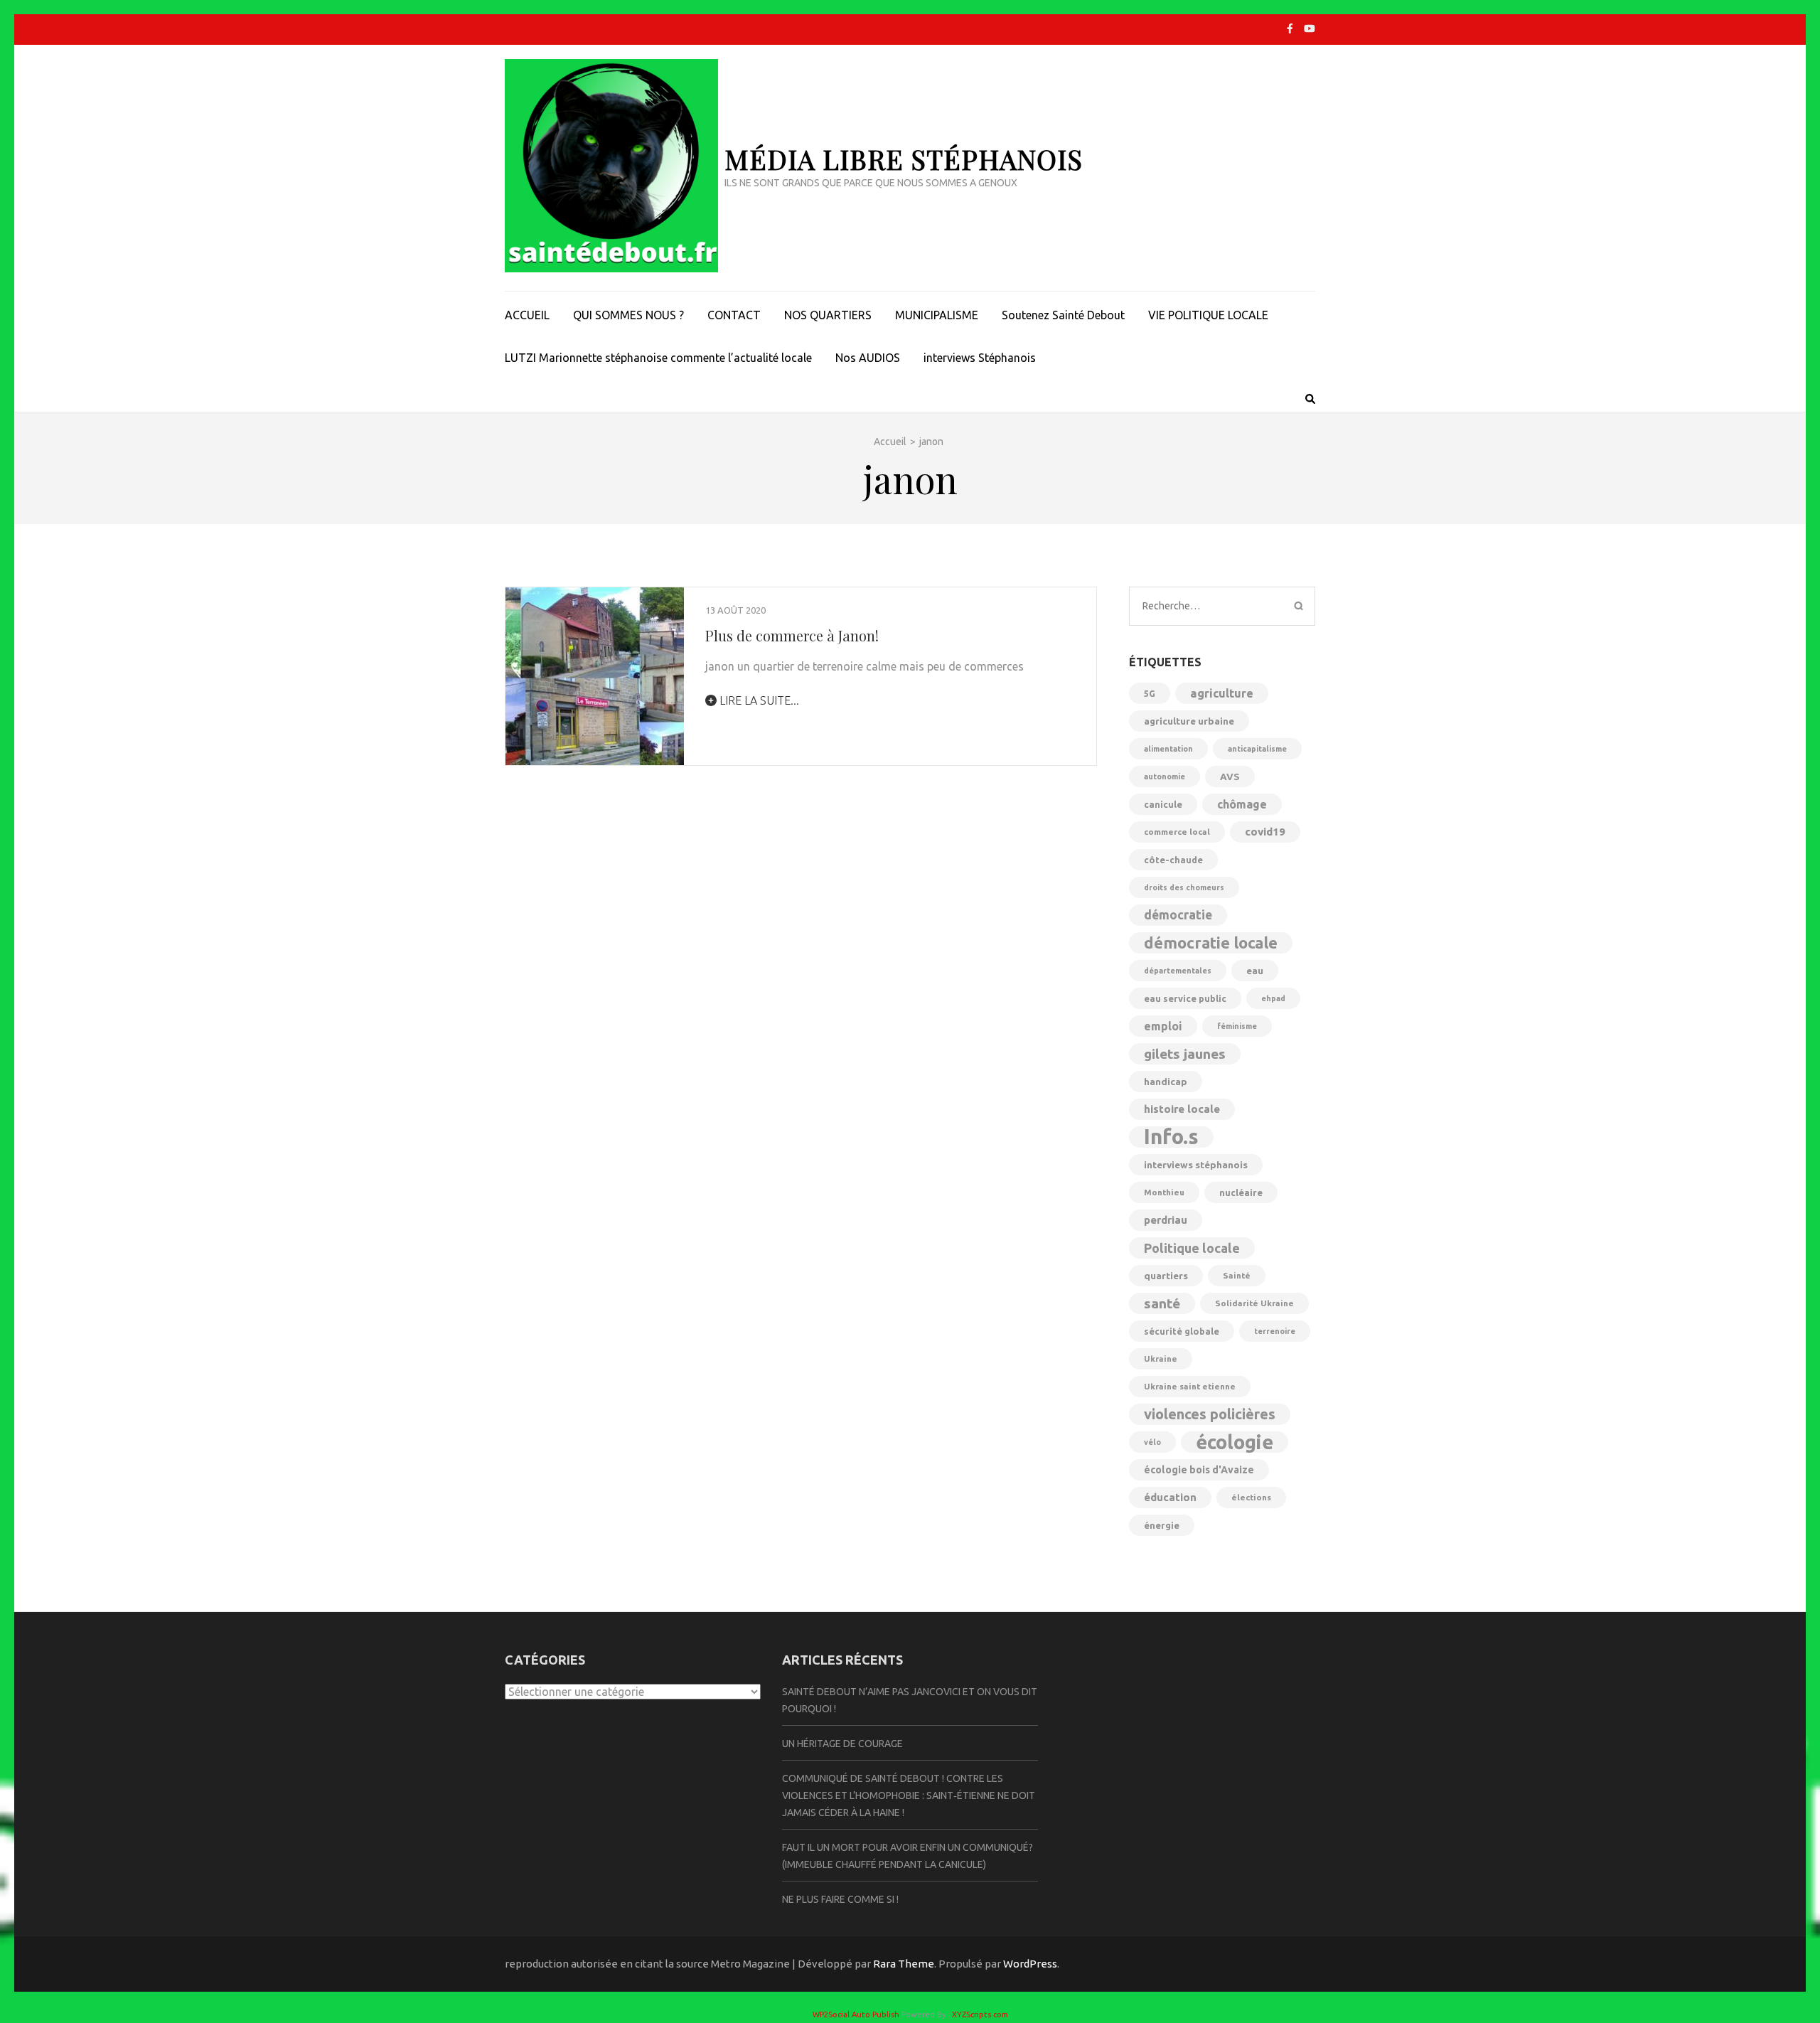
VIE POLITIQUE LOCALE (1208, 315)
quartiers (1166, 1276)
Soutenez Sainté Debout (1063, 315)
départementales (1178, 971)
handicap (1166, 1082)
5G (1150, 693)
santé (1162, 1303)
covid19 (1265, 832)
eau (1255, 971)
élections (1251, 1497)
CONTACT (734, 315)
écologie (1235, 1442)
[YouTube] (1310, 28)
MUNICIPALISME (937, 315)
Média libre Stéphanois (904, 159)
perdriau (1166, 1220)
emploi (1163, 1026)
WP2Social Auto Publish (856, 2014)
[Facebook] (1290, 28)
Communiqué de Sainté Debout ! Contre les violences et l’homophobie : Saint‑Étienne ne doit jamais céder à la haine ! (909, 1795)
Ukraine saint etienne (1190, 1386)
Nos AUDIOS (868, 358)
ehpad (1273, 998)
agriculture (1222, 693)
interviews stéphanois (1196, 1165)
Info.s (1171, 1137)
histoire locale (1182, 1109)
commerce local (1177, 832)
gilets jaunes (1185, 1054)
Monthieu (1164, 1192)
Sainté (1237, 1275)
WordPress (1030, 1964)
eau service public (1185, 998)
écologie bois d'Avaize (1199, 1470)
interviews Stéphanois (980, 358)
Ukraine (1161, 1359)
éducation (1170, 1497)
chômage (1242, 804)
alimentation (1168, 749)
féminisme (1237, 1026)
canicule (1163, 804)
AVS (1230, 776)
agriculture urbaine (1189, 721)
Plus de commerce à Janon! (792, 635)
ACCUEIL (527, 315)
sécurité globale (1182, 1331)
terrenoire (1275, 1331)
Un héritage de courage (842, 1744)
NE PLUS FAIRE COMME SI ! (840, 1899)
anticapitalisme (1257, 749)
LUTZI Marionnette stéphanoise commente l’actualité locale (658, 358)
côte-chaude (1173, 860)
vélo (1152, 1442)
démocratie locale (1211, 943)
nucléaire (1241, 1192)
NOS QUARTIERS (828, 315)
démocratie (1178, 915)
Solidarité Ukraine (1254, 1303)
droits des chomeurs (1184, 887)
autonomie (1165, 776)
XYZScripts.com (980, 2014)
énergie (1162, 1525)
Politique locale (1192, 1248)
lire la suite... (758, 700)
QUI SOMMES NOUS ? (628, 315)
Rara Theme (904, 1964)
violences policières (1210, 1414)
